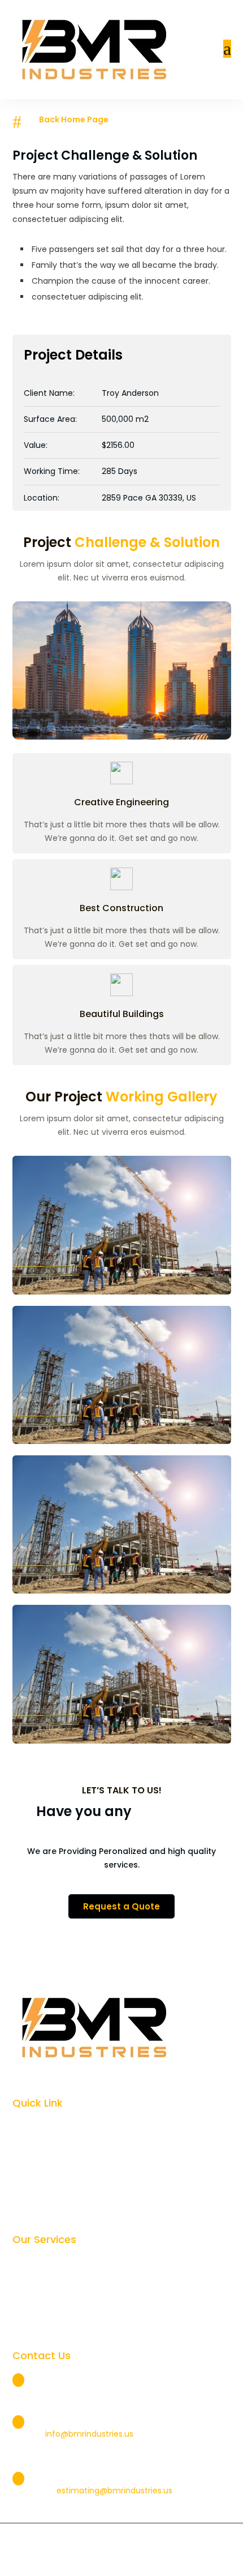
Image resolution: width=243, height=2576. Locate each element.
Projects (36, 2167)
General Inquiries (68, 2406)
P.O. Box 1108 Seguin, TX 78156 (87, 2379)
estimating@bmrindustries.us (114, 2490)
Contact (37, 2208)
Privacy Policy (66, 2561)
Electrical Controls (56, 2283)
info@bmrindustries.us (89, 2434)
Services (37, 2147)
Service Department (60, 2324)
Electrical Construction (65, 2263)
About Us (38, 2188)
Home (32, 2126)
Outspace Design (170, 2561)
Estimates (52, 2463)
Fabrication (42, 2304)
